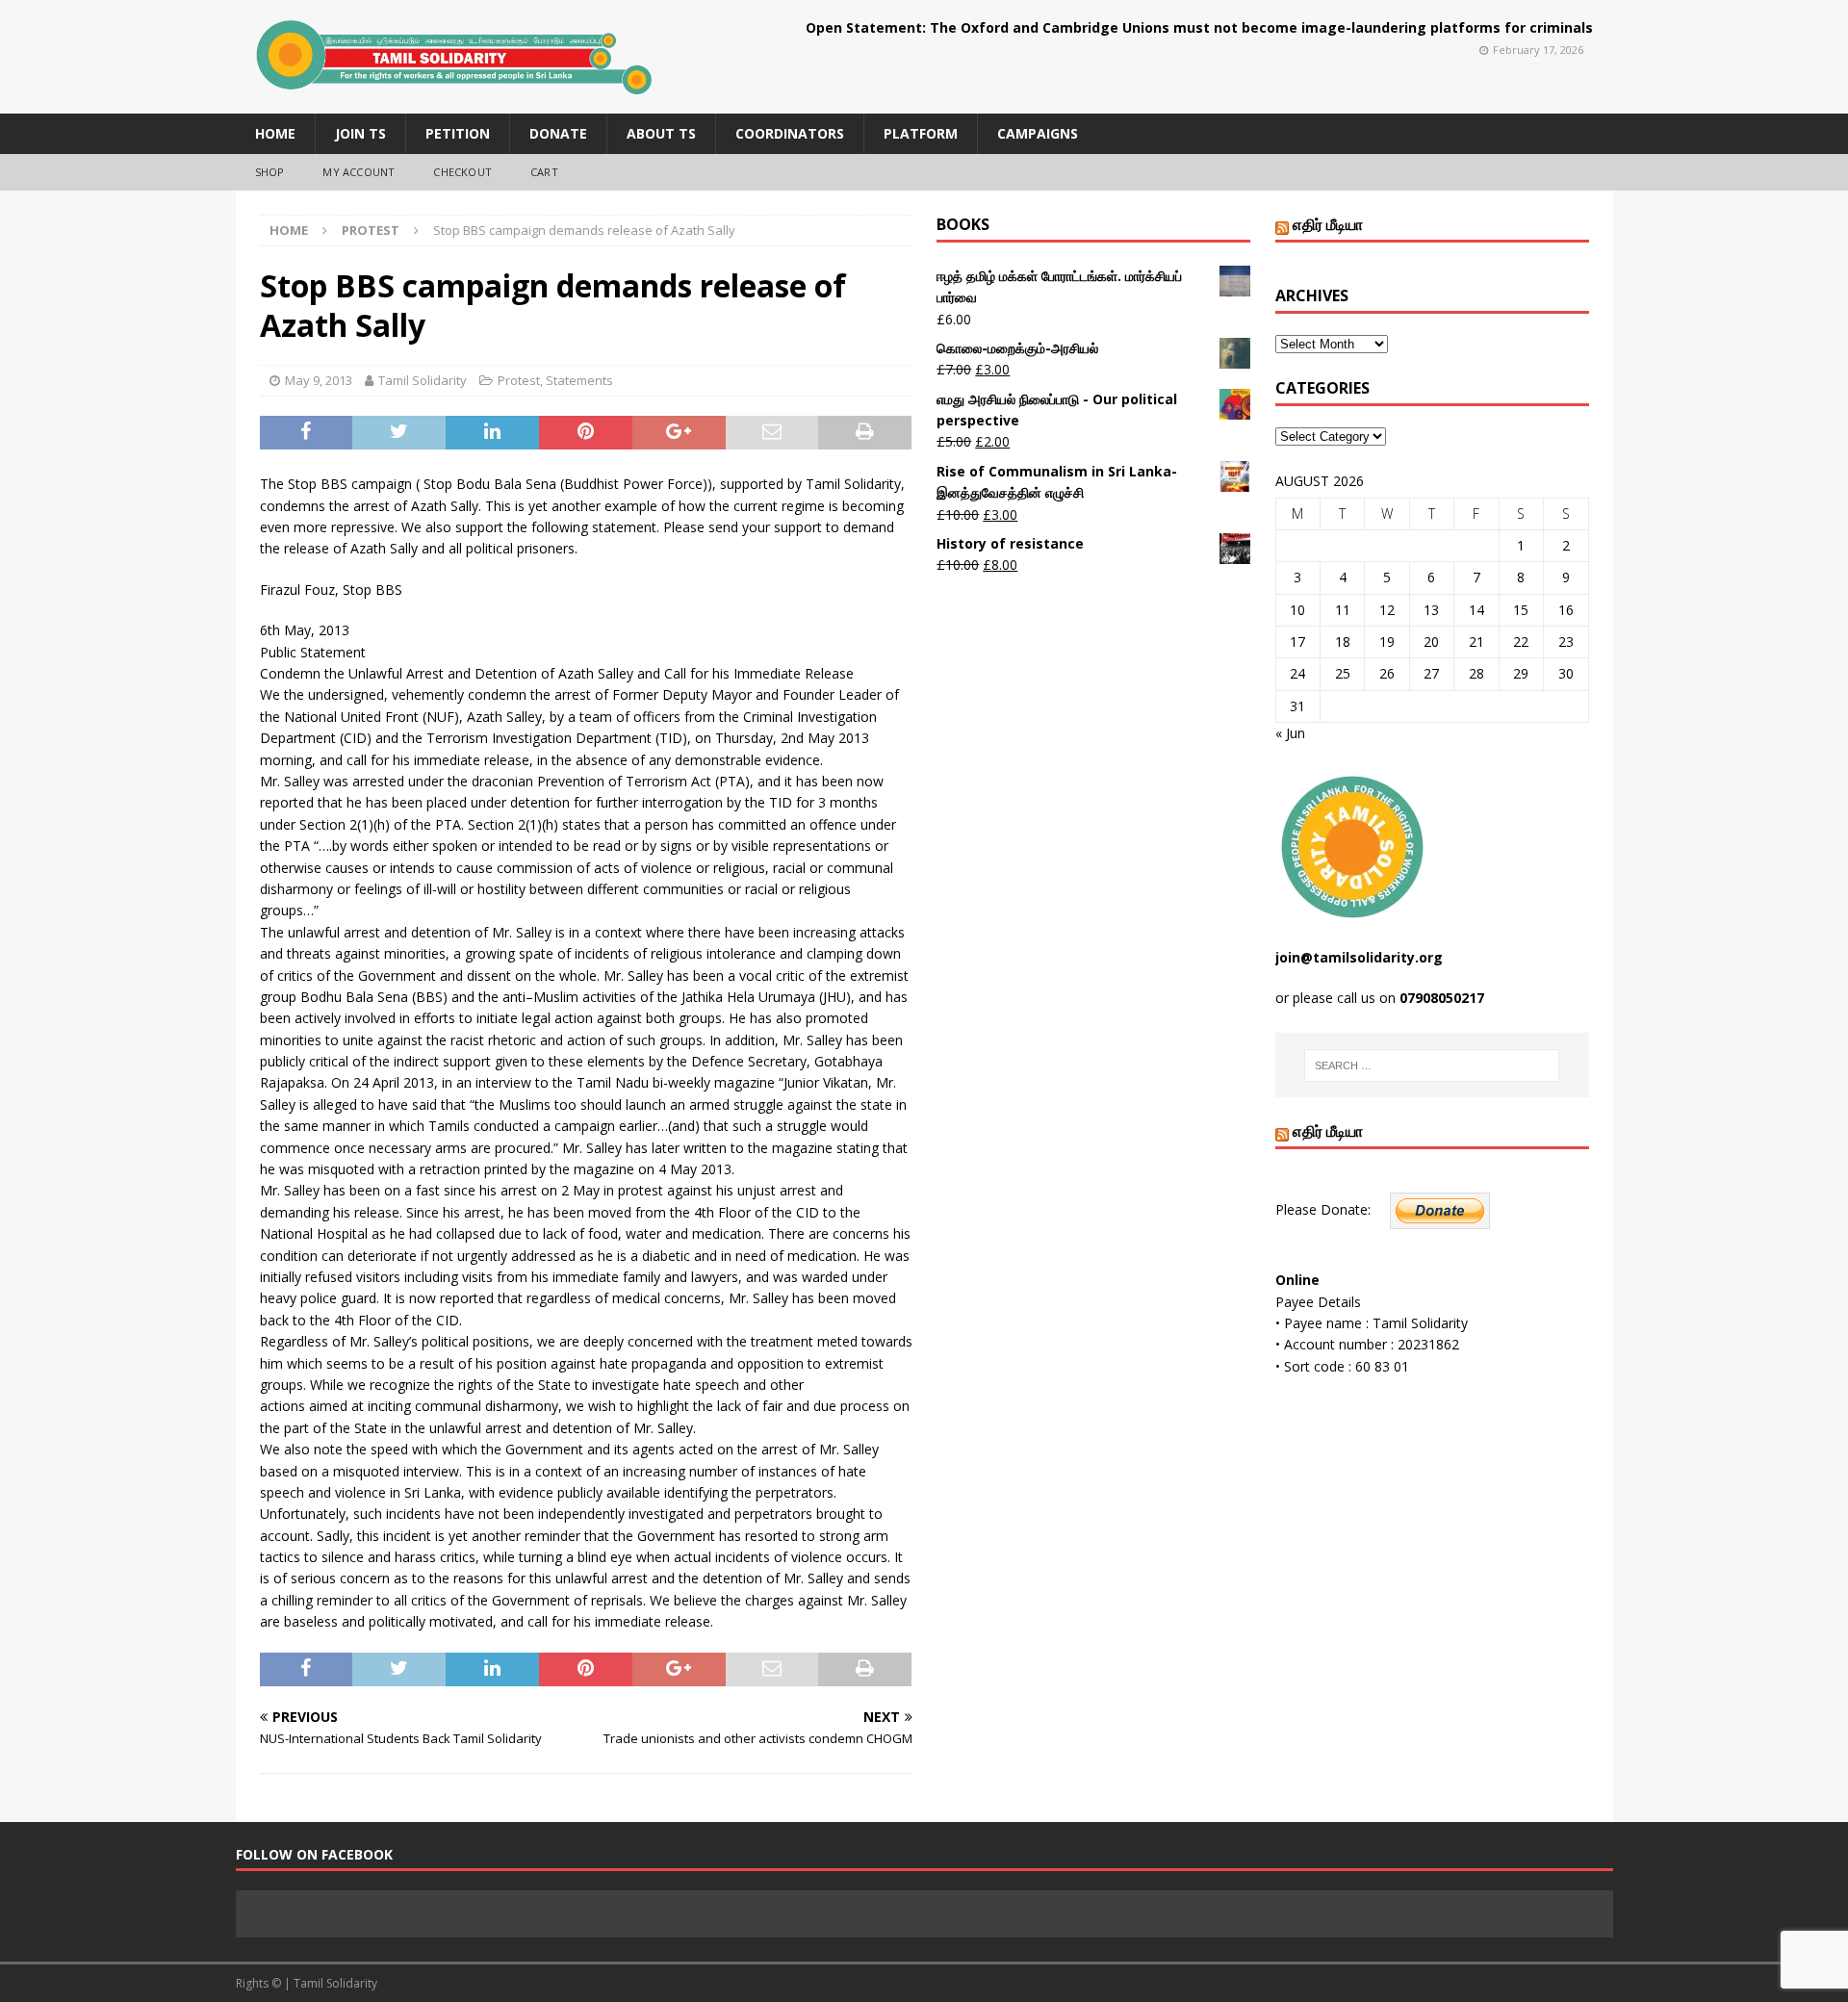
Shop (270, 172)
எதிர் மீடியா (1328, 224)
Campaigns (1038, 133)
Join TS (360, 133)
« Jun (1290, 733)
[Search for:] (1432, 1065)
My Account (359, 172)
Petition (458, 133)
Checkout (462, 172)
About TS (661, 133)
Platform (921, 133)
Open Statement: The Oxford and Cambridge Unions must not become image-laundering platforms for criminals (1199, 27)
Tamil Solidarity (423, 380)
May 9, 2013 (319, 380)
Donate (558, 133)
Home (275, 133)
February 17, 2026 (1538, 50)
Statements (579, 380)
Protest (519, 380)
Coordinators (790, 133)
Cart (544, 172)
